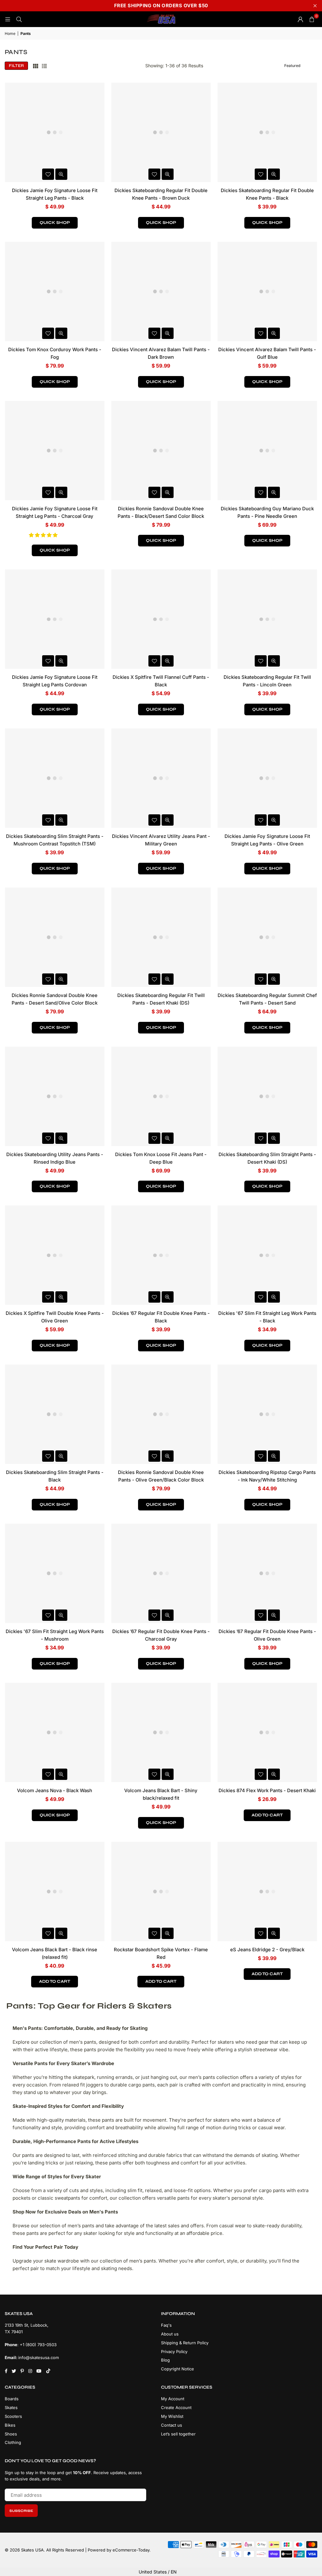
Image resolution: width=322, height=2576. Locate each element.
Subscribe (21, 2511)
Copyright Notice (178, 2369)
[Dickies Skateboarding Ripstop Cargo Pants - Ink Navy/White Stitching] (267, 1414)
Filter (16, 66)
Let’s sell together (178, 2434)
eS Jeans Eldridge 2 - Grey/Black (267, 1950)
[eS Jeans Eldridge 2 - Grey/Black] (267, 1892)
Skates (11, 2407)
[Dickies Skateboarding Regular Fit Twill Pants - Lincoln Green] (267, 619)
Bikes (10, 2425)
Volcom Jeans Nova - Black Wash (55, 1790)
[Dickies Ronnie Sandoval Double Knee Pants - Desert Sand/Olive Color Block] (55, 937)
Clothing (13, 2442)
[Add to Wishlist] (48, 174)
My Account (173, 2399)
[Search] (19, 19)
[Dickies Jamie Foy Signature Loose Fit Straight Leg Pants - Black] (55, 132)
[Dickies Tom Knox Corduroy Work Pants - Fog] (55, 291)
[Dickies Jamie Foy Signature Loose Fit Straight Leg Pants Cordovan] (55, 619)
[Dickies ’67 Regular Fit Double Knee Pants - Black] (161, 1255)
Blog (165, 2360)
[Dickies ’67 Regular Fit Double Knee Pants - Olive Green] (267, 1573)
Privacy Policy (174, 2352)
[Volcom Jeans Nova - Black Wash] (55, 1732)
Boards (12, 2399)
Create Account (176, 2407)
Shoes (11, 2434)
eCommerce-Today (131, 2550)
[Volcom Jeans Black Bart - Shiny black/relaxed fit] (161, 1732)
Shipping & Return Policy (185, 2343)
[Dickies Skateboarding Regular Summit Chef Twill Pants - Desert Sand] (267, 937)
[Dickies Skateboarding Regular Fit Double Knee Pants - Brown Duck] (161, 132)
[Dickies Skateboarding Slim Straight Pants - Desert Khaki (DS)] (267, 1096)
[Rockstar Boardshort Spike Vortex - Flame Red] (161, 1892)
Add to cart (267, 1815)
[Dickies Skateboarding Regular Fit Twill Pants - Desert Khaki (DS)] (161, 937)
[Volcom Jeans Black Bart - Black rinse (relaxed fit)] (55, 1892)
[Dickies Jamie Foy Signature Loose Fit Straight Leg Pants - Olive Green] (267, 778)
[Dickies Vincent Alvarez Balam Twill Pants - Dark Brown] (161, 291)
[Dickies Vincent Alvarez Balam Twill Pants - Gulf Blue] (267, 291)
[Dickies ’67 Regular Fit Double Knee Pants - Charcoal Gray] (161, 1573)
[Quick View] (61, 174)
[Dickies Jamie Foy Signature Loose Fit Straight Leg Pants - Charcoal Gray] (55, 451)
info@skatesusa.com (39, 2357)
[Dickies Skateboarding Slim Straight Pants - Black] (55, 1414)
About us (170, 2334)
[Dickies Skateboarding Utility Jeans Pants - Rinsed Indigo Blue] (55, 1096)
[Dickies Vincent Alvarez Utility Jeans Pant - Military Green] (161, 778)
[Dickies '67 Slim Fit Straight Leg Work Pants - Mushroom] (55, 1573)
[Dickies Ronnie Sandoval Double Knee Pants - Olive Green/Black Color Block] (161, 1414)
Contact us (172, 2425)
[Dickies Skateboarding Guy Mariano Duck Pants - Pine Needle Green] (267, 451)
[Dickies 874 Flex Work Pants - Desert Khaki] (267, 1732)
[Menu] (8, 19)
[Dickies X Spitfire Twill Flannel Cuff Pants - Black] (161, 619)
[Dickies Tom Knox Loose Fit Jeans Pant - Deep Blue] (161, 1096)
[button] (44, 535)
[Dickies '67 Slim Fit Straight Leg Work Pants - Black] (267, 1255)
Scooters (13, 2416)
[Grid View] (36, 66)
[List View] (44, 66)
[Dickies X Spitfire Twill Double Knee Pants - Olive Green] (55, 1255)
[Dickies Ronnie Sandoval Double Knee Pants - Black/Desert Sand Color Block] (161, 451)
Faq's (166, 2325)
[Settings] (300, 19)
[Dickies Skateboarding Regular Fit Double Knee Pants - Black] (267, 132)
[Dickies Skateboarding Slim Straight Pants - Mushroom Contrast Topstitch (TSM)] (55, 778)
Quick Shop (55, 223)
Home (10, 33)
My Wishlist (172, 2416)
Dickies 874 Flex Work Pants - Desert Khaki (267, 1790)
